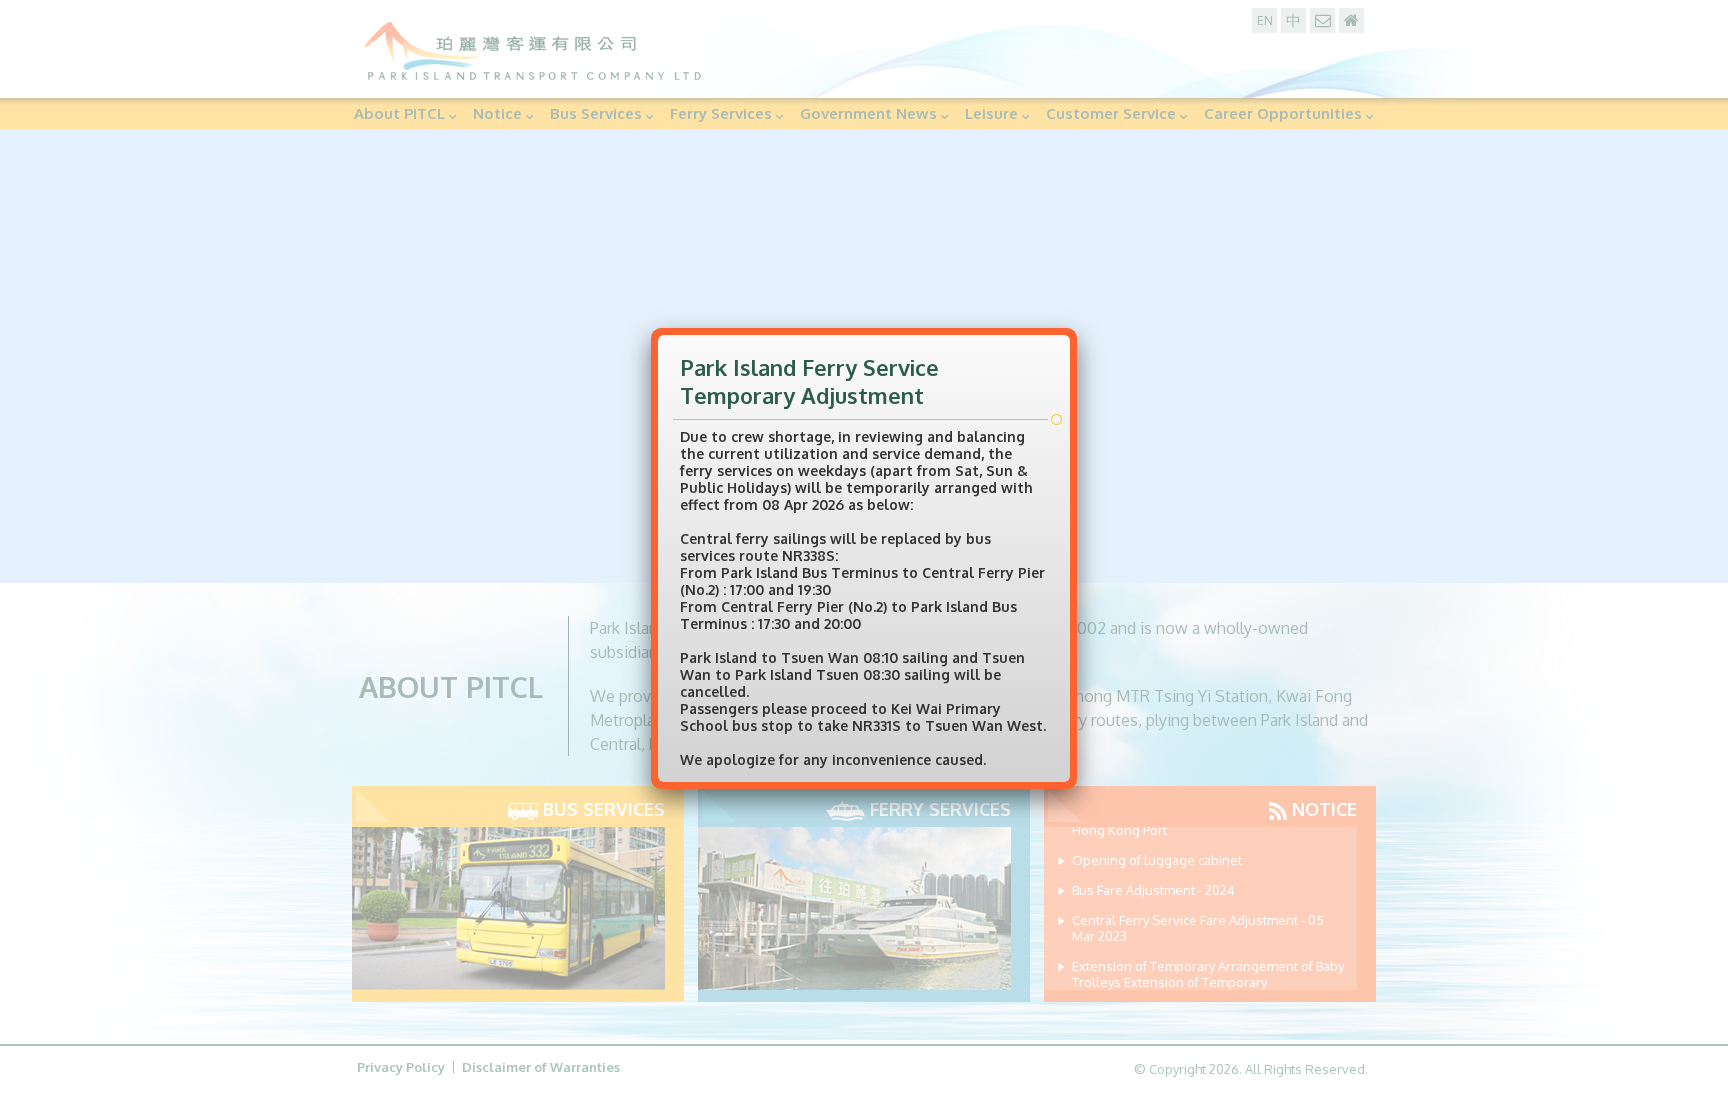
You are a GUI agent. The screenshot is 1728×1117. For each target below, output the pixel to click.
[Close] (1072, 326)
